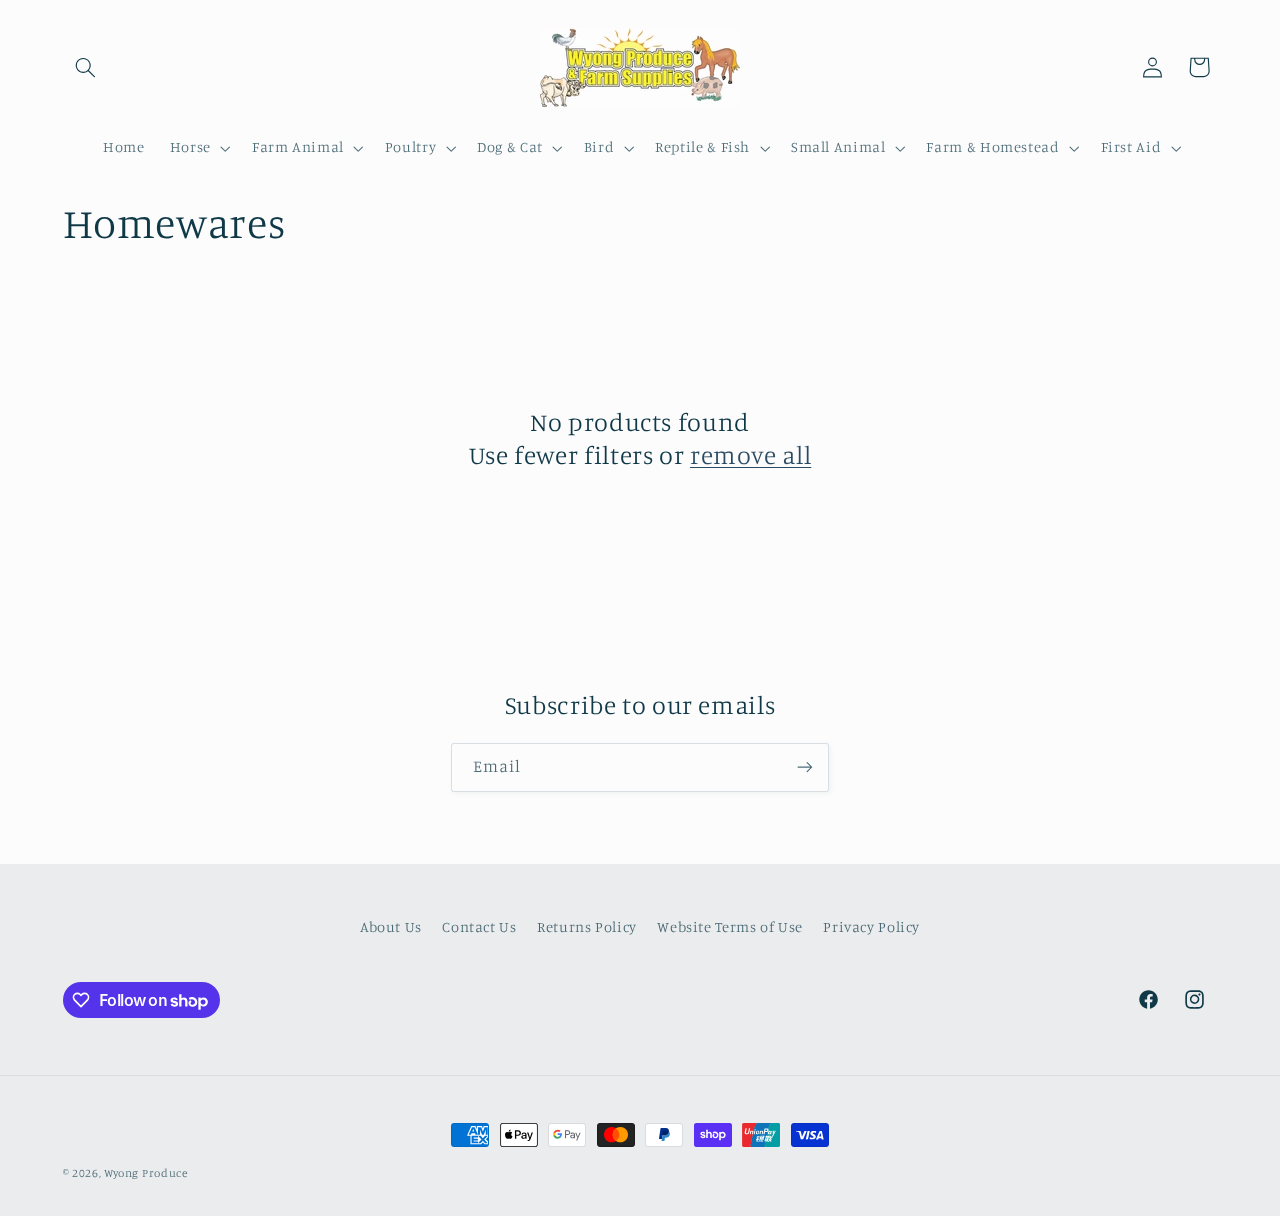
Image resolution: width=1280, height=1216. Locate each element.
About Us (391, 926)
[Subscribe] (805, 767)
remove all (750, 454)
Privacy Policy (871, 926)
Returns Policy (587, 926)
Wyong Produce (146, 1173)
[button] (86, 67)
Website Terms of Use (730, 926)
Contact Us (479, 926)
